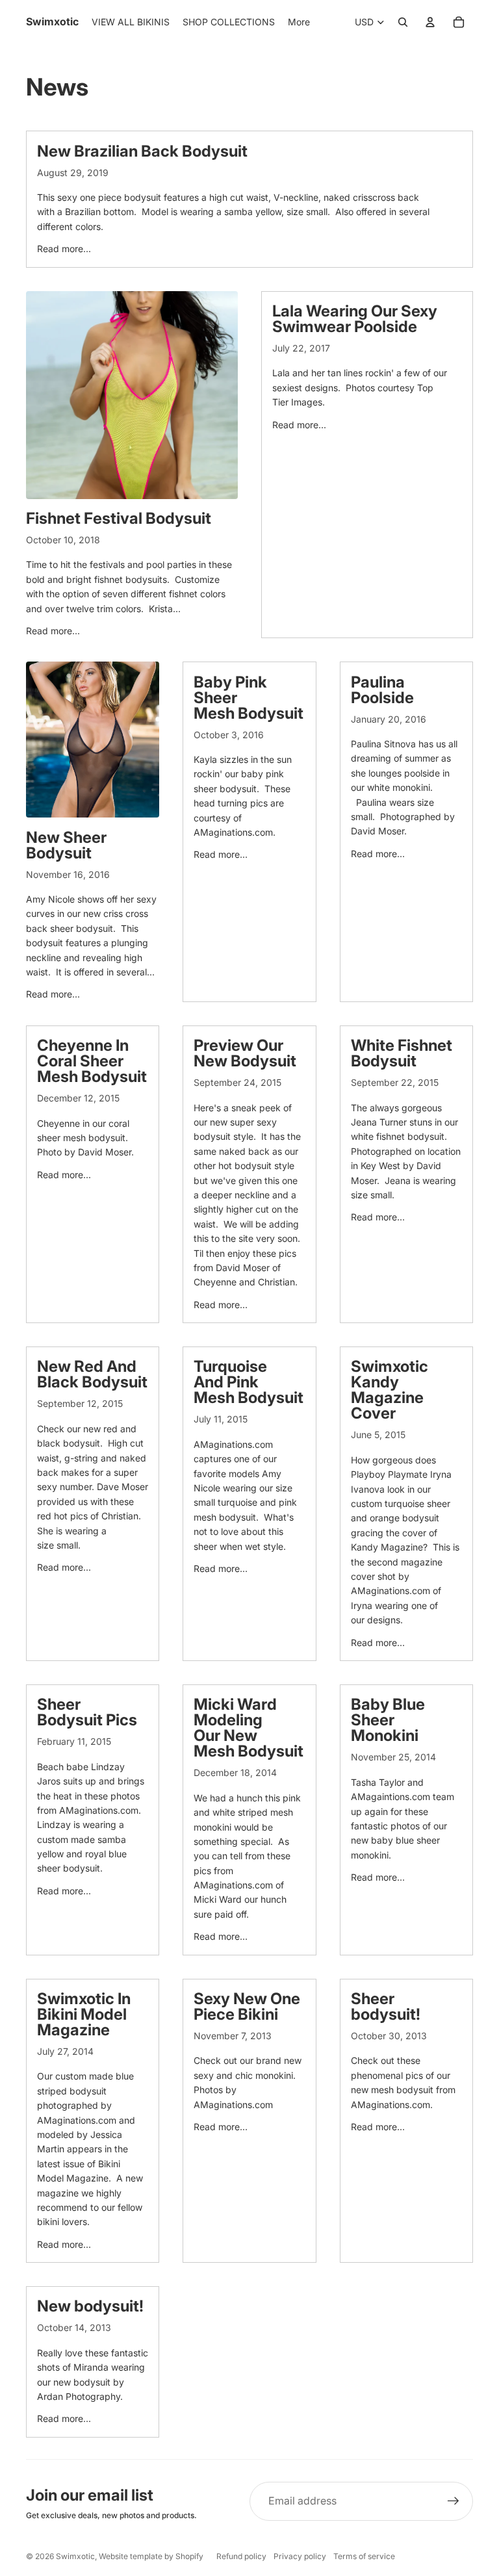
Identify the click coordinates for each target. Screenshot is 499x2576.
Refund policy (241, 2556)
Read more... (64, 249)
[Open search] (403, 22)
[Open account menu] (430, 22)
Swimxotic (75, 2556)
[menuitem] (299, 22)
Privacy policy (300, 2556)
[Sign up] (454, 2501)
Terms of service (364, 2556)
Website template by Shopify (151, 2556)
